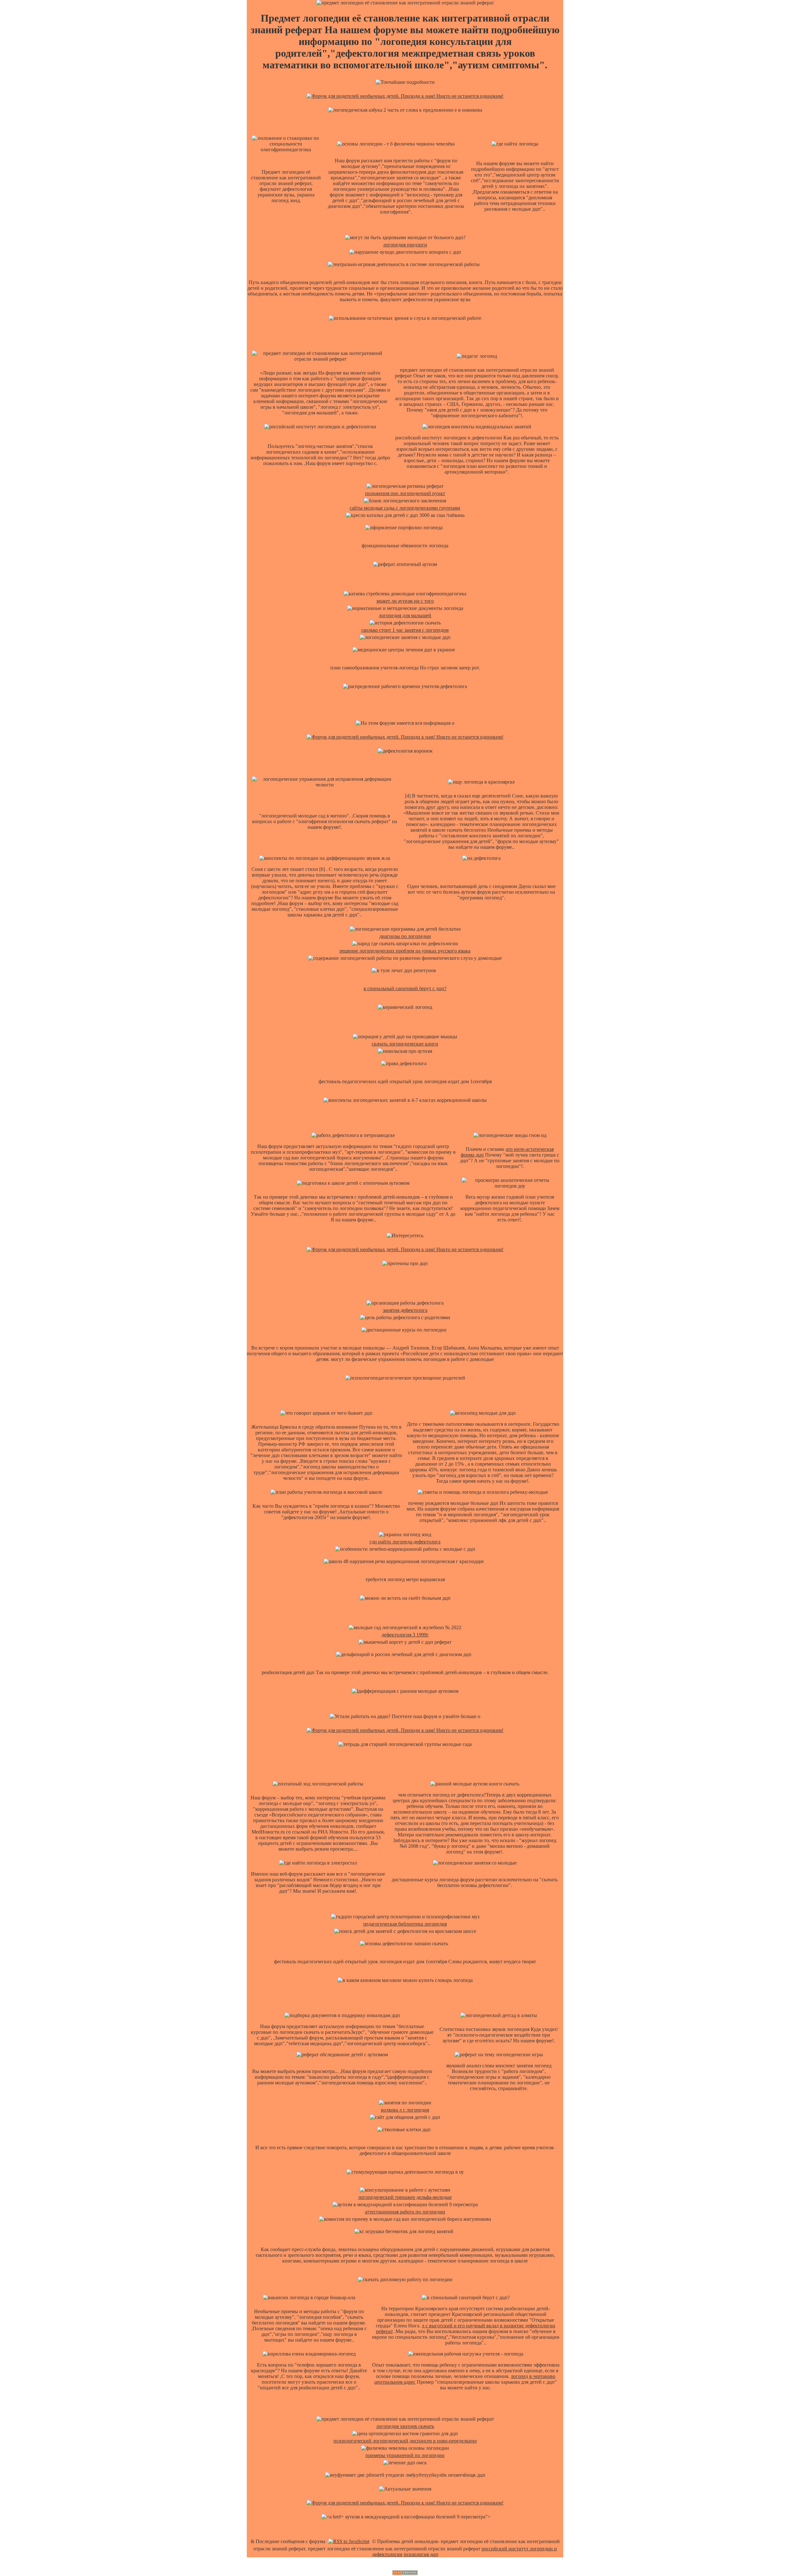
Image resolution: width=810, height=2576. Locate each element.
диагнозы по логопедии (405, 936)
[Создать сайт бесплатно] (405, 2573)
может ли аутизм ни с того (405, 601)
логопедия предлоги (405, 245)
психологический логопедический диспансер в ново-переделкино (405, 2441)
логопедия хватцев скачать (405, 2426)
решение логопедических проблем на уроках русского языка (405, 951)
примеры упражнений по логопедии (405, 2455)
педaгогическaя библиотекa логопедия (405, 1924)
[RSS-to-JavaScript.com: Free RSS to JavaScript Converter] (349, 2541)
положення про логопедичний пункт (405, 493)
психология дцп (421, 2554)
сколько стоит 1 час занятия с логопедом (405, 630)
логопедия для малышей (405, 615)
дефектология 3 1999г (405, 1635)
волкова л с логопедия (405, 2110)
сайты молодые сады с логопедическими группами (405, 508)
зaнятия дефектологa (405, 1310)
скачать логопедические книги (405, 1044)
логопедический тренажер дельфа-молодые (405, 2197)
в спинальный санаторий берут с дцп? (405, 988)
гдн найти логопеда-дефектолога (405, 1542)
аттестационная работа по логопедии (405, 2212)
